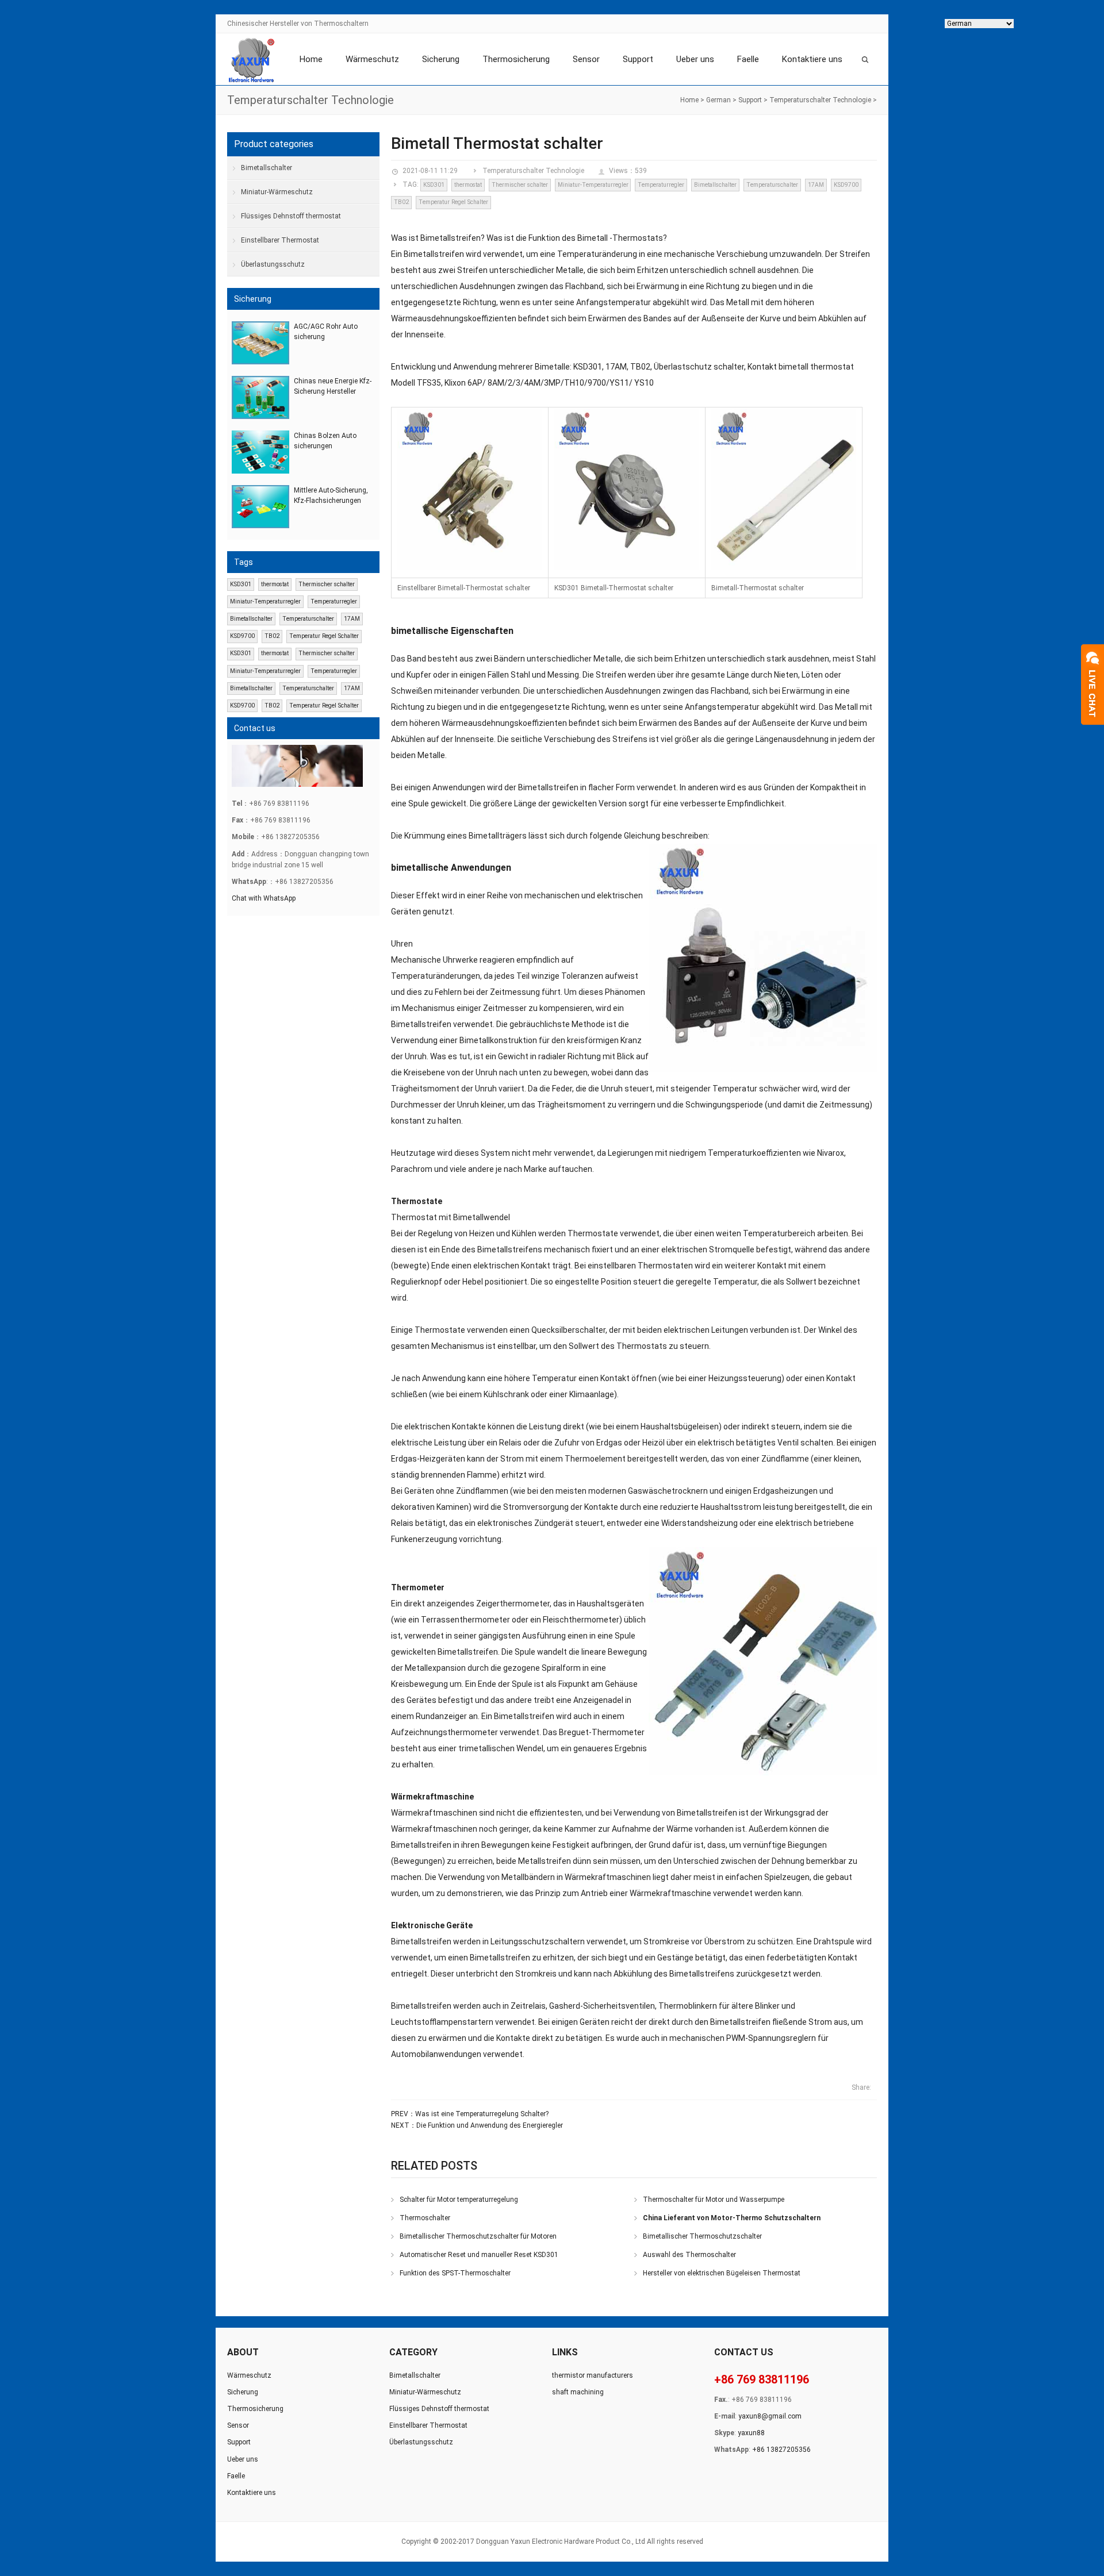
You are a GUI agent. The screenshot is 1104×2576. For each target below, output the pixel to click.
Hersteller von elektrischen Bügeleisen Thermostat (722, 2273)
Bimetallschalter (715, 185)
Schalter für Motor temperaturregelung (459, 2200)
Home (311, 59)
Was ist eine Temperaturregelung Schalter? (482, 2114)
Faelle (748, 59)
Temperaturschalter (772, 185)
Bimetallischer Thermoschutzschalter (702, 2236)
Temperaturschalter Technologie (820, 100)
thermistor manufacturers (593, 2375)
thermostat (468, 185)
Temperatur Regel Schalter (453, 202)
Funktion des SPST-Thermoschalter (455, 2273)
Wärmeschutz (372, 59)
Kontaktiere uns (812, 59)
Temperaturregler (661, 185)
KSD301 (434, 185)
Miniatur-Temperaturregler (593, 185)
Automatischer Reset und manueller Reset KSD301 (479, 2255)
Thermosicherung (516, 59)
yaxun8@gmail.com (770, 2416)
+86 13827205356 (781, 2450)
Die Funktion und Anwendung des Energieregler (490, 2125)
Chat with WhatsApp (264, 898)
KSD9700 (846, 185)
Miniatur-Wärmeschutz (277, 192)
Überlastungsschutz (273, 264)
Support (638, 59)
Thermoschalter (425, 2218)
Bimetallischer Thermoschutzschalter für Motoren (478, 2236)
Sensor (586, 59)
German (718, 100)
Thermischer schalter (520, 185)
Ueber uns (695, 59)
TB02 (401, 202)
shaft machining (578, 2392)
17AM (816, 185)
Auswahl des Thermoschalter (689, 2255)
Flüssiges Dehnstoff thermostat (291, 216)
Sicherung (441, 59)
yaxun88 (751, 2433)
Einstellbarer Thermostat (280, 240)
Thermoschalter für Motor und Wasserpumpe (714, 2200)
